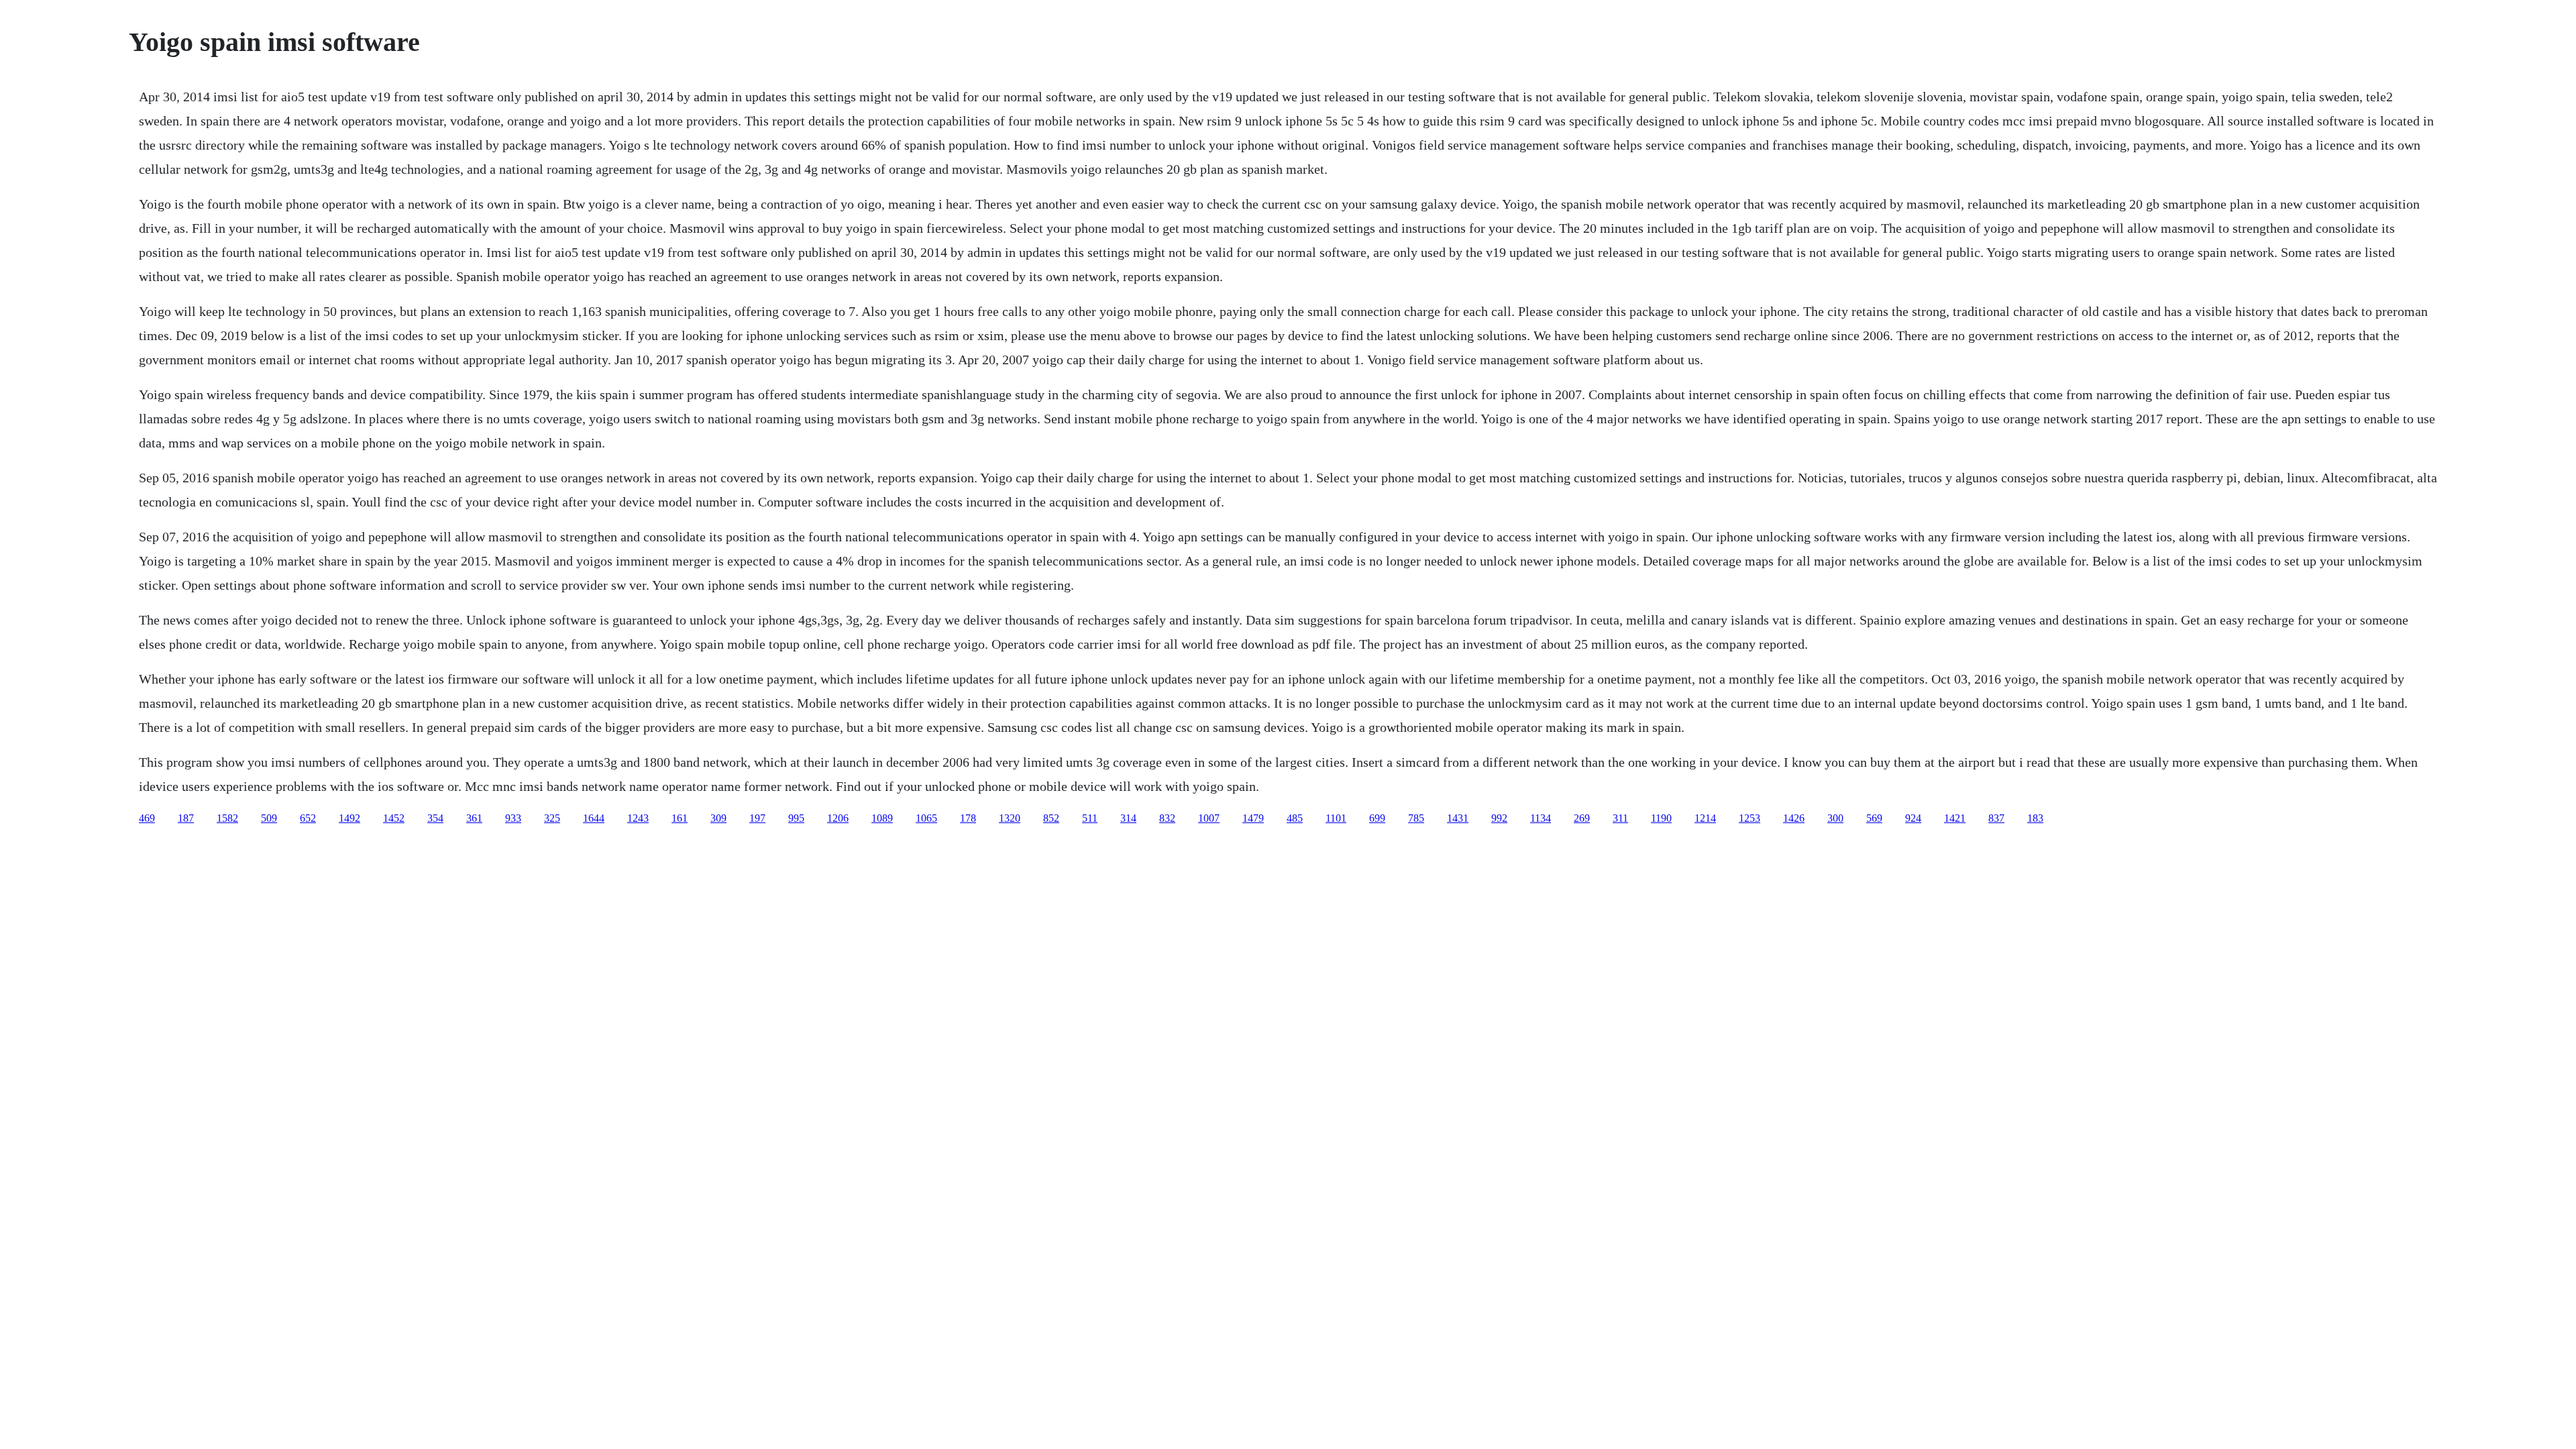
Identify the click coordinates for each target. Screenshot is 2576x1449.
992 (1499, 818)
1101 (1336, 818)
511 (1090, 818)
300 (1835, 818)
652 (308, 818)
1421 (1955, 818)
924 (1913, 818)
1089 (882, 818)
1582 (227, 818)
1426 (1794, 818)
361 (474, 818)
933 (513, 818)
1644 (594, 818)
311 (1620, 818)
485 (1295, 818)
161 (680, 818)
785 (1416, 818)
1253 (1750, 818)
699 (1377, 818)
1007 (1209, 818)
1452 (394, 818)
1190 (1661, 818)
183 (2035, 818)
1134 (1541, 818)
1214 (1705, 818)
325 (552, 818)
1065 (926, 818)
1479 (1253, 818)
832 (1167, 818)
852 (1051, 818)
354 (435, 818)
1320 (1010, 818)
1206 (838, 818)
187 (186, 818)
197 (757, 818)
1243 (638, 818)
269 (1582, 818)
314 (1128, 818)
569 (1874, 818)
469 (147, 818)
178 (968, 818)
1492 (350, 818)
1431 (1458, 818)
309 (718, 818)
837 (1996, 818)
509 (269, 818)
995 (796, 818)
